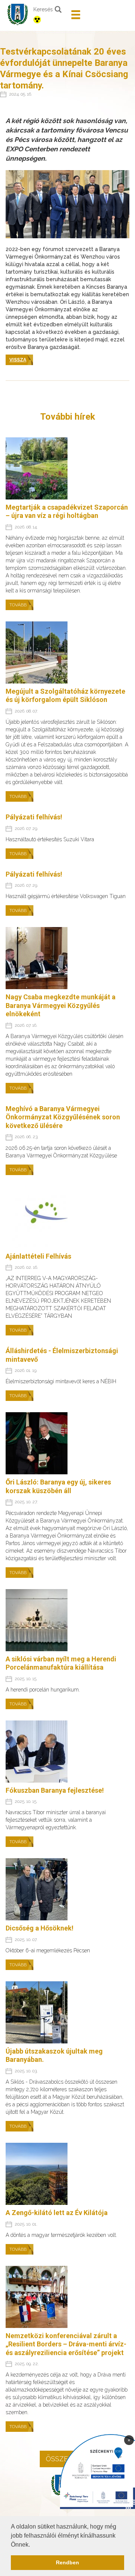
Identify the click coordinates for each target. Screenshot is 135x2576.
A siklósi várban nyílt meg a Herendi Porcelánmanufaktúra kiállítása (61, 1663)
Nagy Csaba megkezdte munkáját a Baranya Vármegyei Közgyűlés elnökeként (61, 1005)
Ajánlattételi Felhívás (38, 1256)
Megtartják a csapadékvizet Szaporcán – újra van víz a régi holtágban (67, 512)
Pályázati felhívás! (34, 817)
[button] (33, 2545)
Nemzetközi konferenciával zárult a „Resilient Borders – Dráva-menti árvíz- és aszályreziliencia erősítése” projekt (66, 2344)
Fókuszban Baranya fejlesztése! (55, 1790)
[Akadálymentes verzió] (49, 20)
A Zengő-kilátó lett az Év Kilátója (57, 2213)
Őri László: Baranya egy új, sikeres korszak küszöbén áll (58, 1486)
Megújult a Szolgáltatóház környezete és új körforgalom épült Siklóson (65, 696)
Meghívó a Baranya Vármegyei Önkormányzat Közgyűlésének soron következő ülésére (63, 1117)
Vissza (18, 360)
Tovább (18, 605)
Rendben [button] (67, 2562)
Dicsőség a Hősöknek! (40, 1928)
